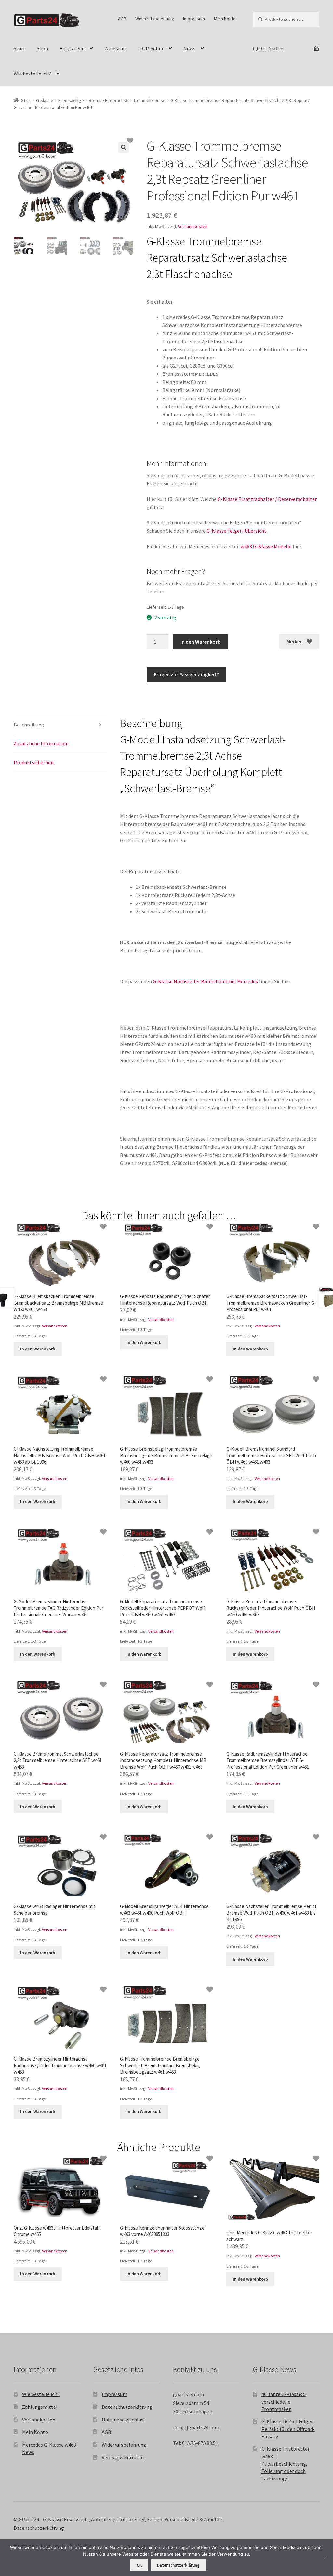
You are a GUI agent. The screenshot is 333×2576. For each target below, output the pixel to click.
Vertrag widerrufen (123, 2457)
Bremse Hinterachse (109, 100)
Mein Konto (225, 19)
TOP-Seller (151, 48)
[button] (124, 147)
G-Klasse (45, 100)
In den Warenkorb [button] (38, 1349)
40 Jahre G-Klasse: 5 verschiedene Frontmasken (284, 2401)
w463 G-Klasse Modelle (266, 546)
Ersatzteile (72, 48)
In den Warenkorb (200, 642)
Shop (42, 48)
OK (139, 2565)
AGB (122, 19)
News (189, 48)
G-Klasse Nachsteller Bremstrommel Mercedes (205, 981)
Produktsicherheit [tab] (34, 762)
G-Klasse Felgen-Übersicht (236, 531)
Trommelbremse (149, 100)
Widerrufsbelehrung (155, 19)
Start (20, 48)
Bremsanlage (71, 100)
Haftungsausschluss (124, 2420)
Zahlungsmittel (40, 2407)
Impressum (194, 19)
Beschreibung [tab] (29, 725)
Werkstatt (116, 48)
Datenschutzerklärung (127, 2407)
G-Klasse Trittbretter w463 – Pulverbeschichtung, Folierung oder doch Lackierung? (286, 2464)
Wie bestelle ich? (32, 74)
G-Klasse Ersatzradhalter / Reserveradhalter (267, 499)
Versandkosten (193, 226)
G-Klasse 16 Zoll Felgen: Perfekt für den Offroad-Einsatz (288, 2429)
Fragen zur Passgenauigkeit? (186, 674)
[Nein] (325, 2557)
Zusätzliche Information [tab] (41, 743)
